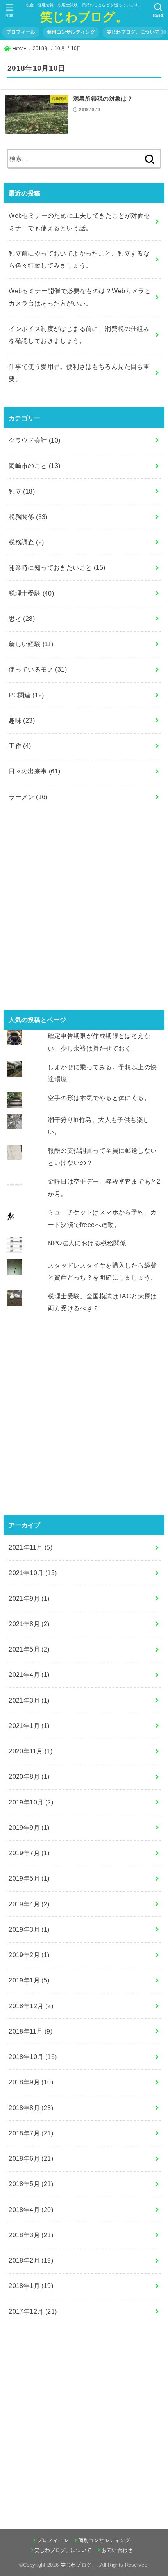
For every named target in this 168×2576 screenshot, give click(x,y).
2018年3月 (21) (31, 2235)
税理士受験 (31, 593)
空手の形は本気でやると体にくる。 (99, 1098)
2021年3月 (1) (29, 1700)
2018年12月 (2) (31, 2006)
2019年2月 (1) (29, 1955)
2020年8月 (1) (29, 1776)
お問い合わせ (117, 2550)
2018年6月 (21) (31, 2158)
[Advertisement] (84, 910)
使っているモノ (38, 669)
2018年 (41, 48)
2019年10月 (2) (31, 1802)
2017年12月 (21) (33, 2311)
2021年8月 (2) (29, 1624)
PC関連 (26, 695)
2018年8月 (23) (31, 2108)
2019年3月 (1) (29, 1929)
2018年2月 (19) (31, 2260)
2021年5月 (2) (29, 1649)
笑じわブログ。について (133, 32)
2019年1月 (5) (29, 1980)
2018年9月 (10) (31, 2082)
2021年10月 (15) (33, 1573)
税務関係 (28, 517)
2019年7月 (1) (29, 1853)
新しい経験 (31, 644)
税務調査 (26, 542)
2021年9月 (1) (29, 1598)
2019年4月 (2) (29, 1904)
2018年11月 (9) (30, 2031)
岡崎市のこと (35, 466)
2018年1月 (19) (31, 2286)
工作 (20, 746)
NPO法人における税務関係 (87, 1243)
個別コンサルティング (71, 32)
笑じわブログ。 (84, 16)
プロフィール (21, 32)
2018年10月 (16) (33, 2057)
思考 (22, 619)
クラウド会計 (35, 440)
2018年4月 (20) (31, 2210)
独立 (22, 491)
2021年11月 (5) (30, 1547)
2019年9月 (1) (29, 1828)
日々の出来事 (35, 771)
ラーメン (28, 797)
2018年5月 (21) (31, 2184)
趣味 (22, 720)
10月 (60, 48)
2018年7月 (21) (31, 2133)
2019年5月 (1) (29, 1878)
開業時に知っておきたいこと (57, 567)
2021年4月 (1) (29, 1675)
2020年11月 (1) (30, 1751)
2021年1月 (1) (29, 1726)
